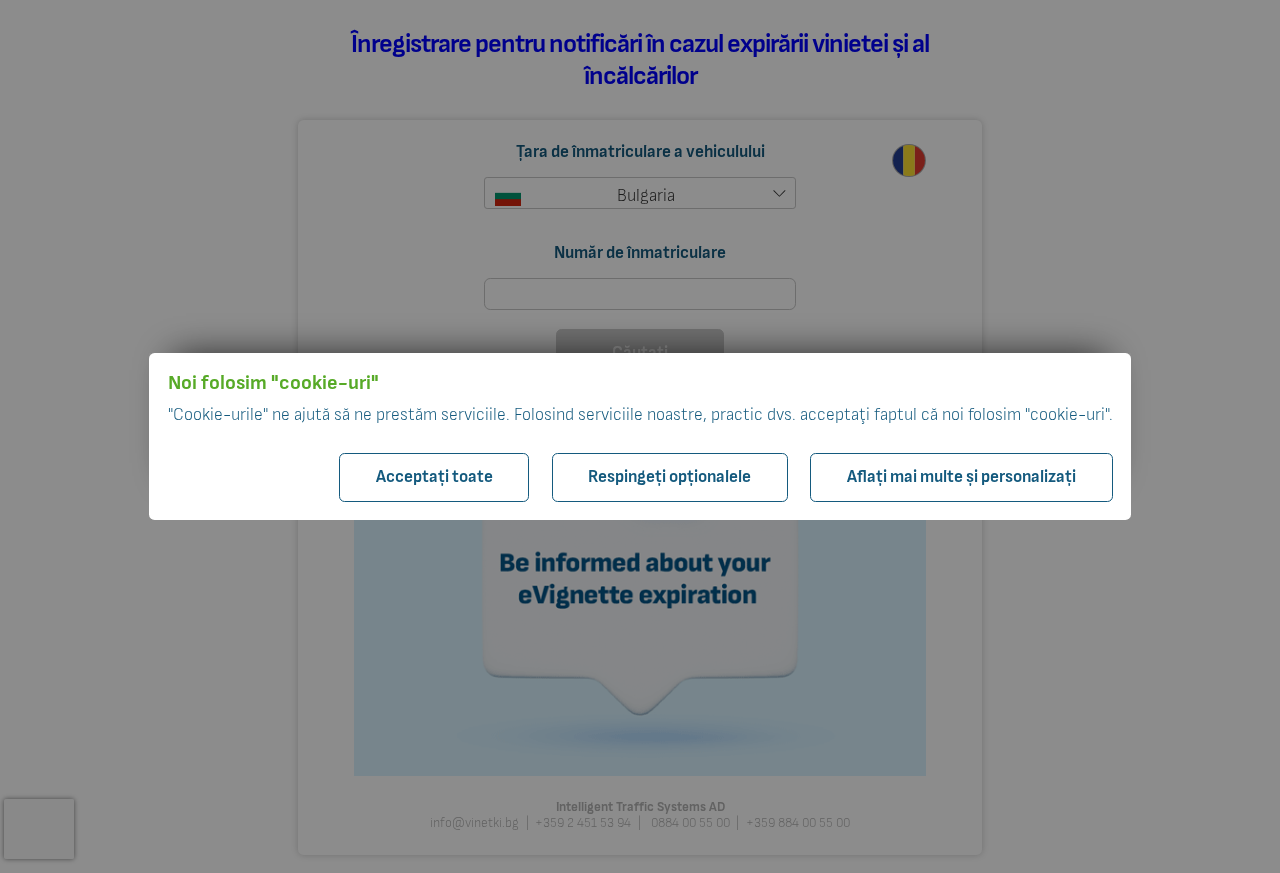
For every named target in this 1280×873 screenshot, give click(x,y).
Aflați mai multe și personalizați (961, 477)
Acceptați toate (434, 477)
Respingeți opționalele (669, 477)
